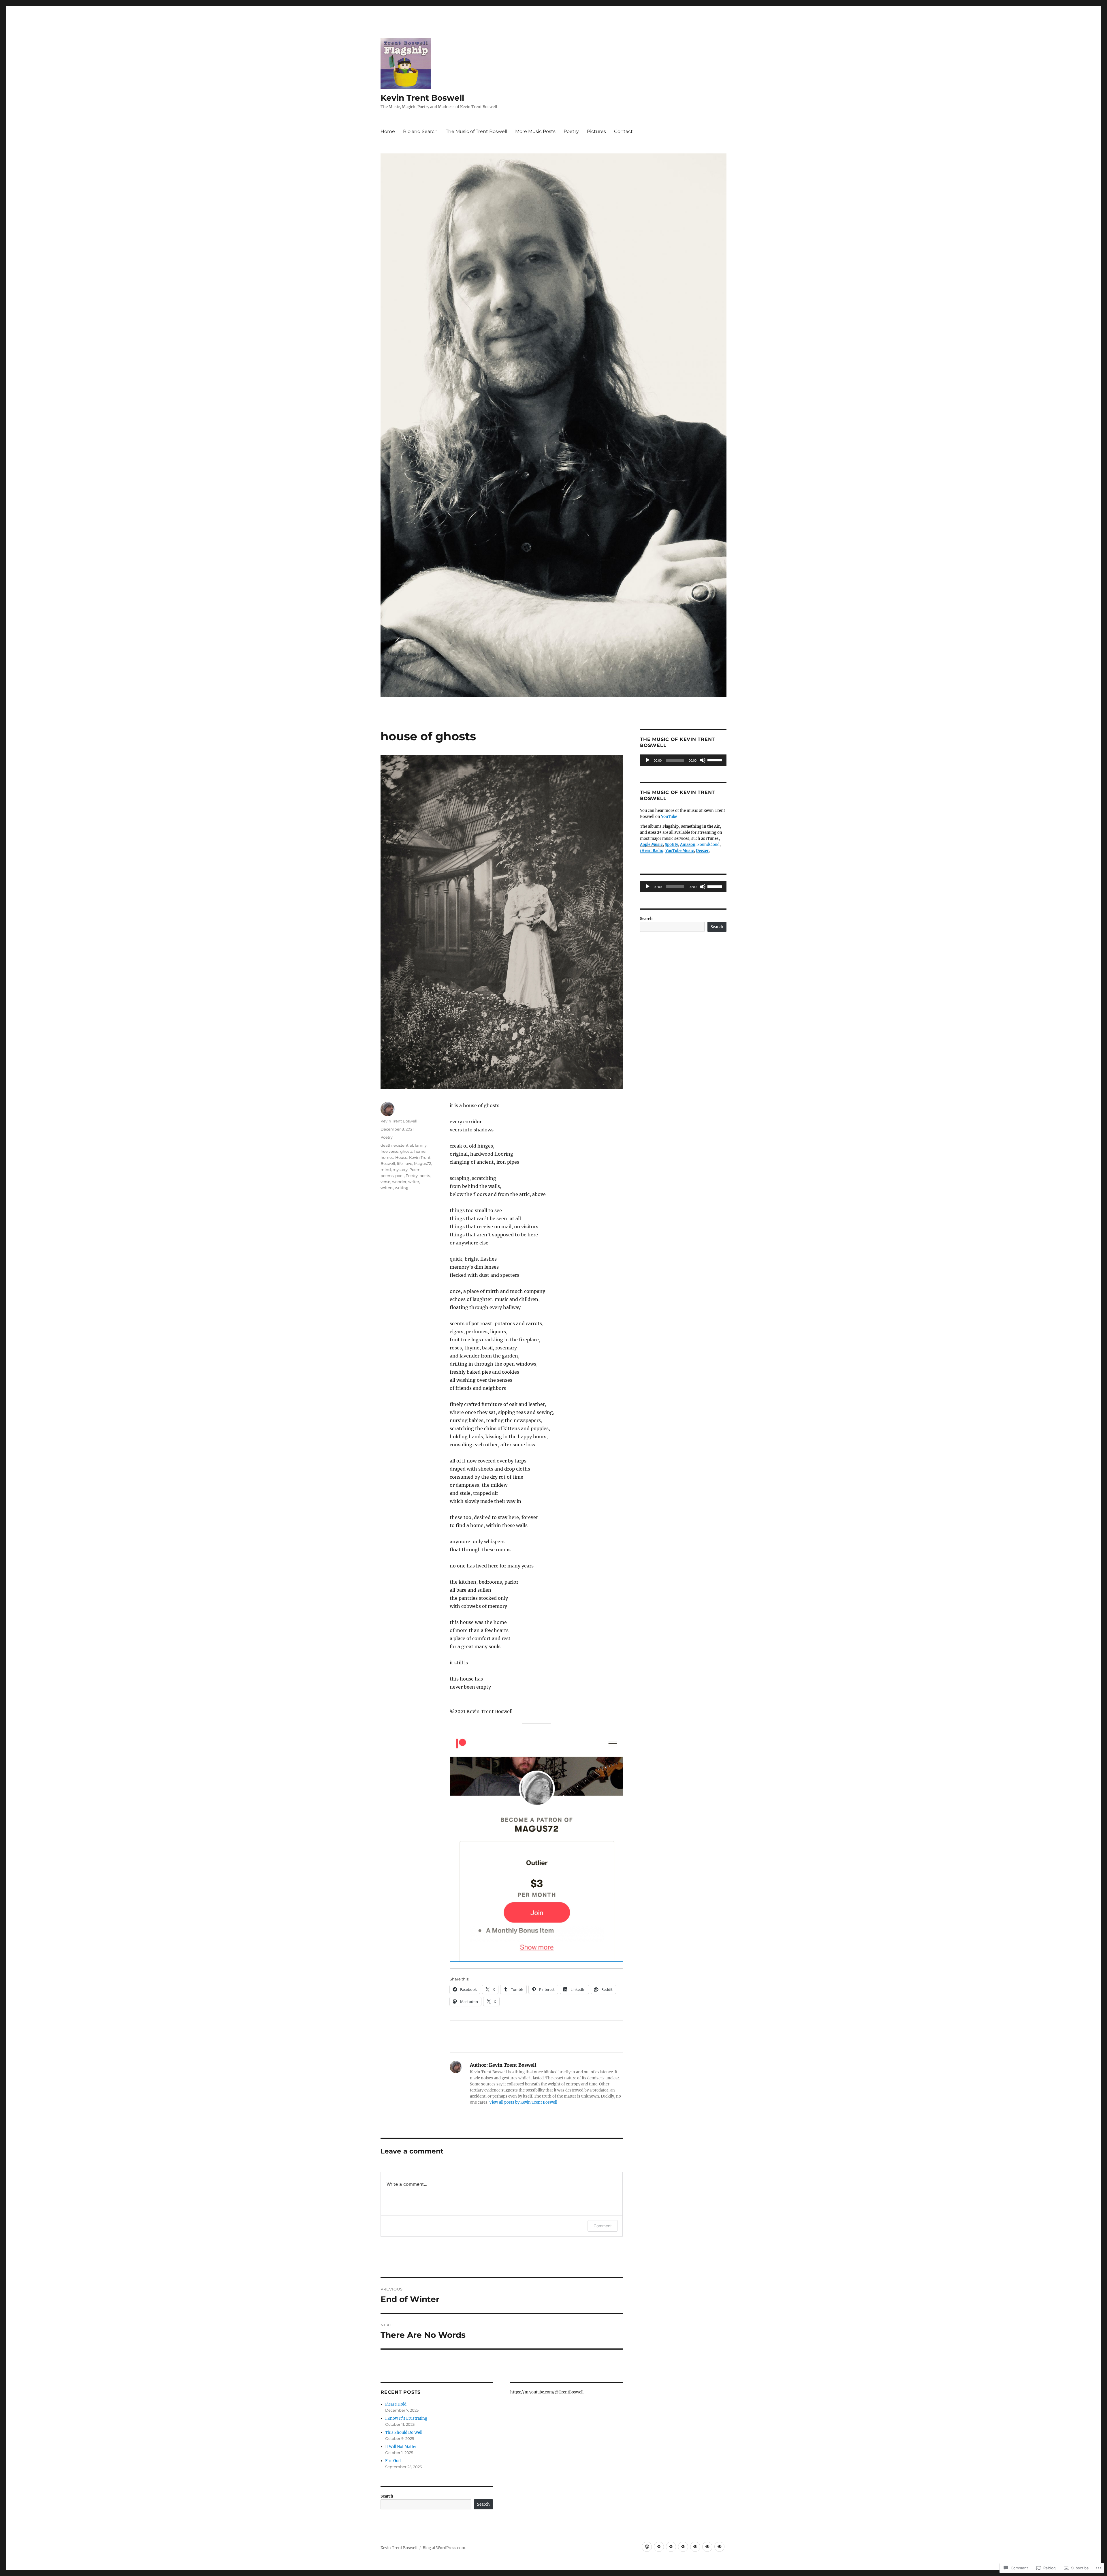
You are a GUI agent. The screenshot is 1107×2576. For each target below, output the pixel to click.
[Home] (647, 2547)
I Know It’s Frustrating (406, 2418)
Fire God (393, 2461)
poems (387, 1176)
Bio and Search (420, 131)
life (400, 1163)
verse (385, 1182)
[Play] (648, 761)
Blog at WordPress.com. (444, 2548)
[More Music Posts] (683, 2547)
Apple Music (651, 845)
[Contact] (719, 2547)
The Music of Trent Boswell (476, 131)
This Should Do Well (404, 2433)
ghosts (406, 1151)
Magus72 (422, 1163)
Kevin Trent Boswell (422, 98)
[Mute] (703, 761)
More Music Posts (535, 131)
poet (400, 1176)
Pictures (596, 131)
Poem (415, 1169)
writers (387, 1188)
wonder (399, 1182)
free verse (389, 1151)
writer (414, 1182)
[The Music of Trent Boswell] (671, 2547)
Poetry (571, 131)
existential (403, 1145)
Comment (603, 2226)
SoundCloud (708, 845)
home (420, 1151)
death (386, 1145)
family (421, 1145)
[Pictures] (707, 2547)
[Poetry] (695, 2547)
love (408, 1163)
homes (387, 1157)
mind (386, 1169)
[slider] (716, 760)
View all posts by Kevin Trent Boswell (523, 2102)
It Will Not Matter (401, 2447)
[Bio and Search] (659, 2547)
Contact (623, 131)
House (401, 1157)
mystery (400, 1169)
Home (388, 131)
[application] (683, 760)
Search (387, 2496)
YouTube (669, 817)
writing (402, 1188)
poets (425, 1176)
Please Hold (396, 2404)
